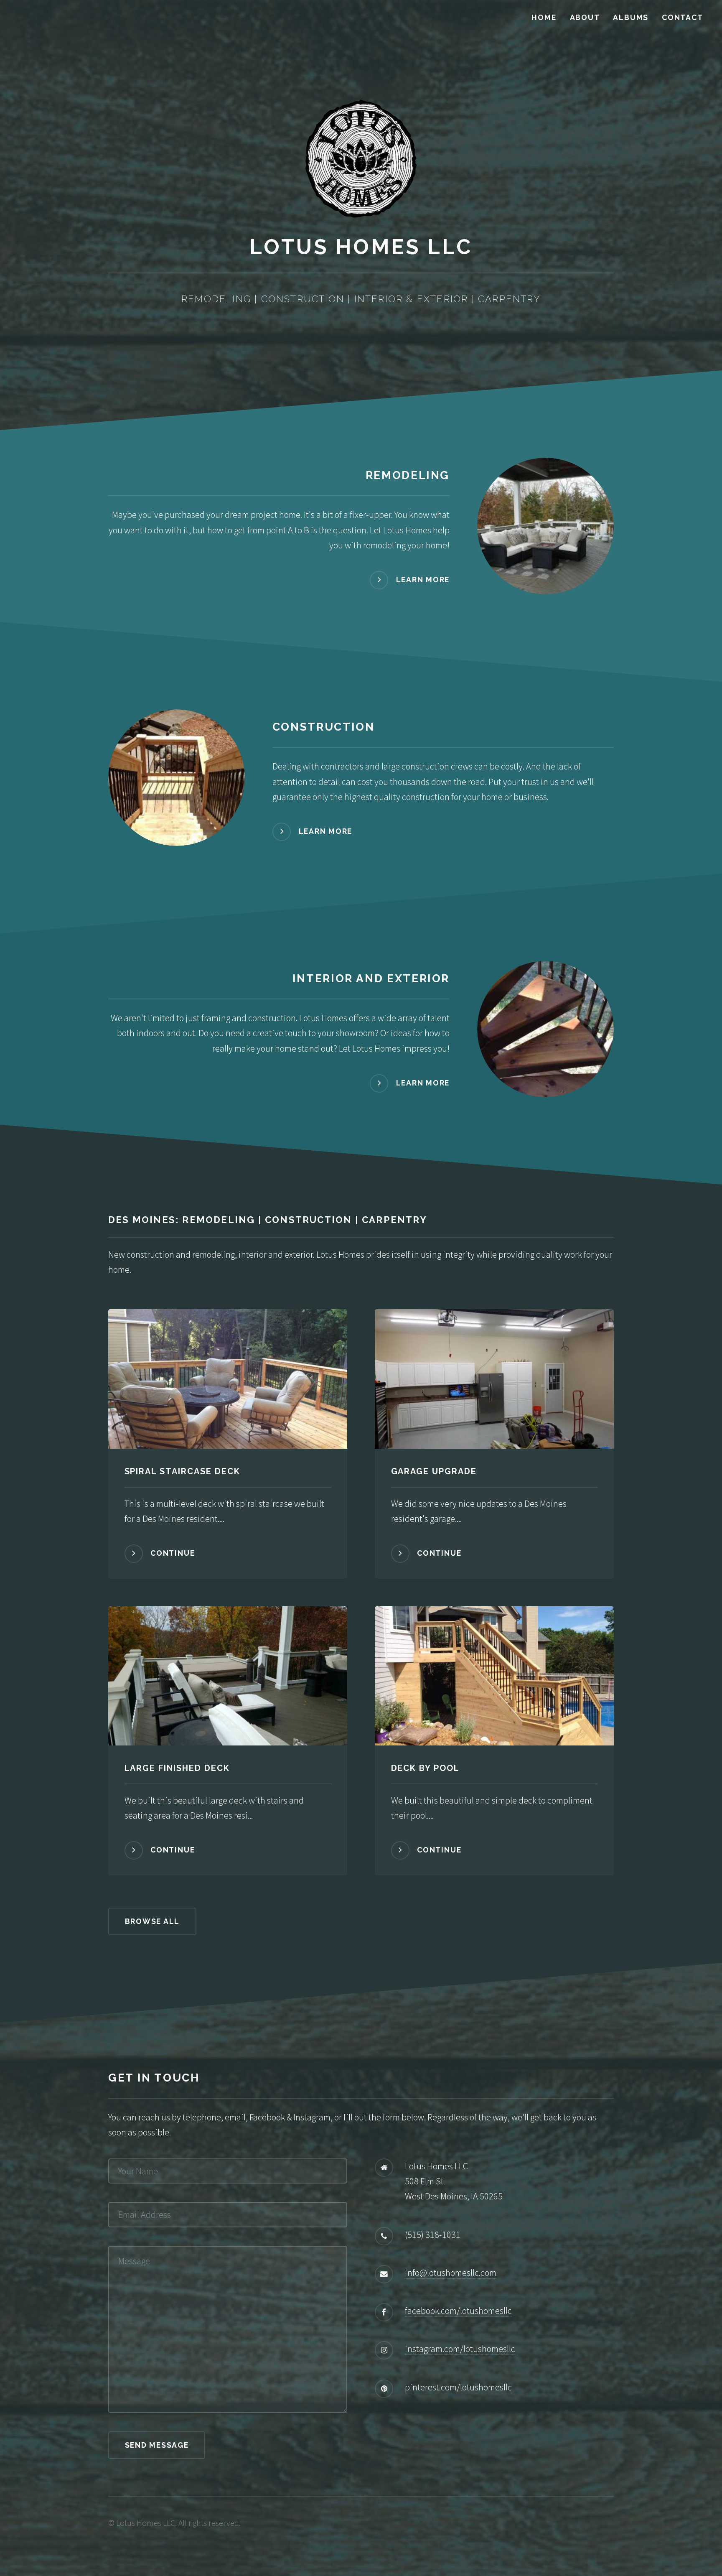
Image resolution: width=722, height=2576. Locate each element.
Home (544, 17)
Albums (631, 17)
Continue (173, 1553)
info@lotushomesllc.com (451, 2273)
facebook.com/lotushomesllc (458, 2311)
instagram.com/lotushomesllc (460, 2349)
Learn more (423, 580)
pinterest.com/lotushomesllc (458, 2387)
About (585, 17)
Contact (682, 17)
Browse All (153, 1921)
